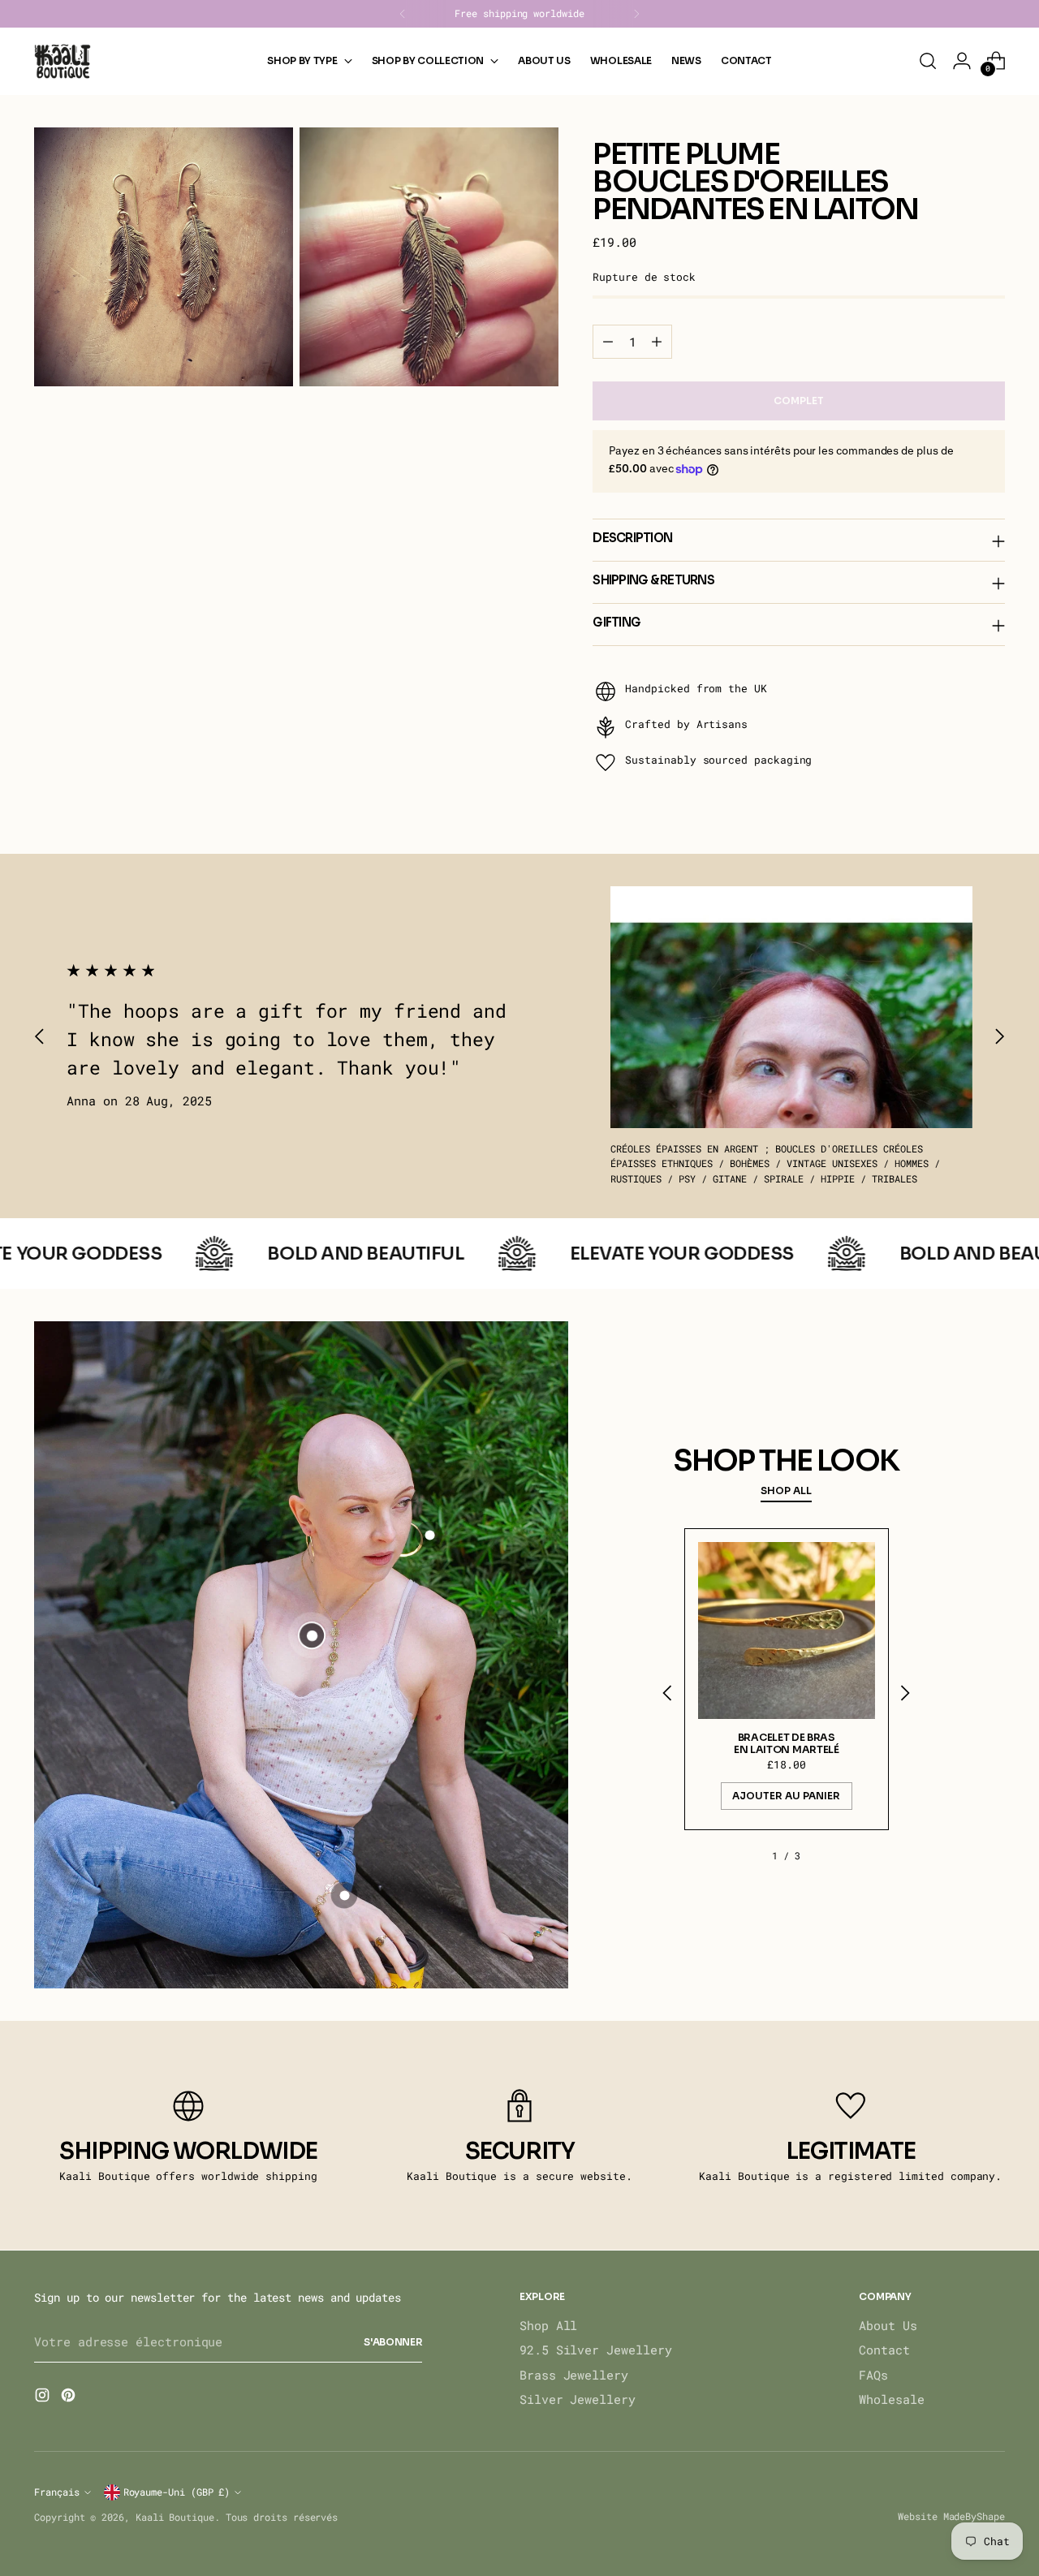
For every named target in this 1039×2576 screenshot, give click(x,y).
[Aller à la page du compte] (962, 61)
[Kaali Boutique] (63, 61)
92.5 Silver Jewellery (595, 2350)
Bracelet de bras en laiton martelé (787, 1744)
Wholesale (891, 2399)
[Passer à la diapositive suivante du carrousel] (999, 1036)
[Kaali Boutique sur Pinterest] (70, 2397)
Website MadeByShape (951, 2516)
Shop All (548, 2325)
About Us (888, 2325)
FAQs (873, 2375)
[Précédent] (403, 14)
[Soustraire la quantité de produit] (608, 342)
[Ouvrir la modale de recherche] (928, 61)
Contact (884, 2350)
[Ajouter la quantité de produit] (657, 342)
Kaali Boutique (175, 2517)
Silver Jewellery (578, 2399)
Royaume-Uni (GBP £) (177, 2492)
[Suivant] (636, 14)
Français (56, 2492)
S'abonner (393, 2342)
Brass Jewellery (574, 2375)
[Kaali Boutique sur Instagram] (44, 2397)
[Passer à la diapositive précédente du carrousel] (40, 1036)
